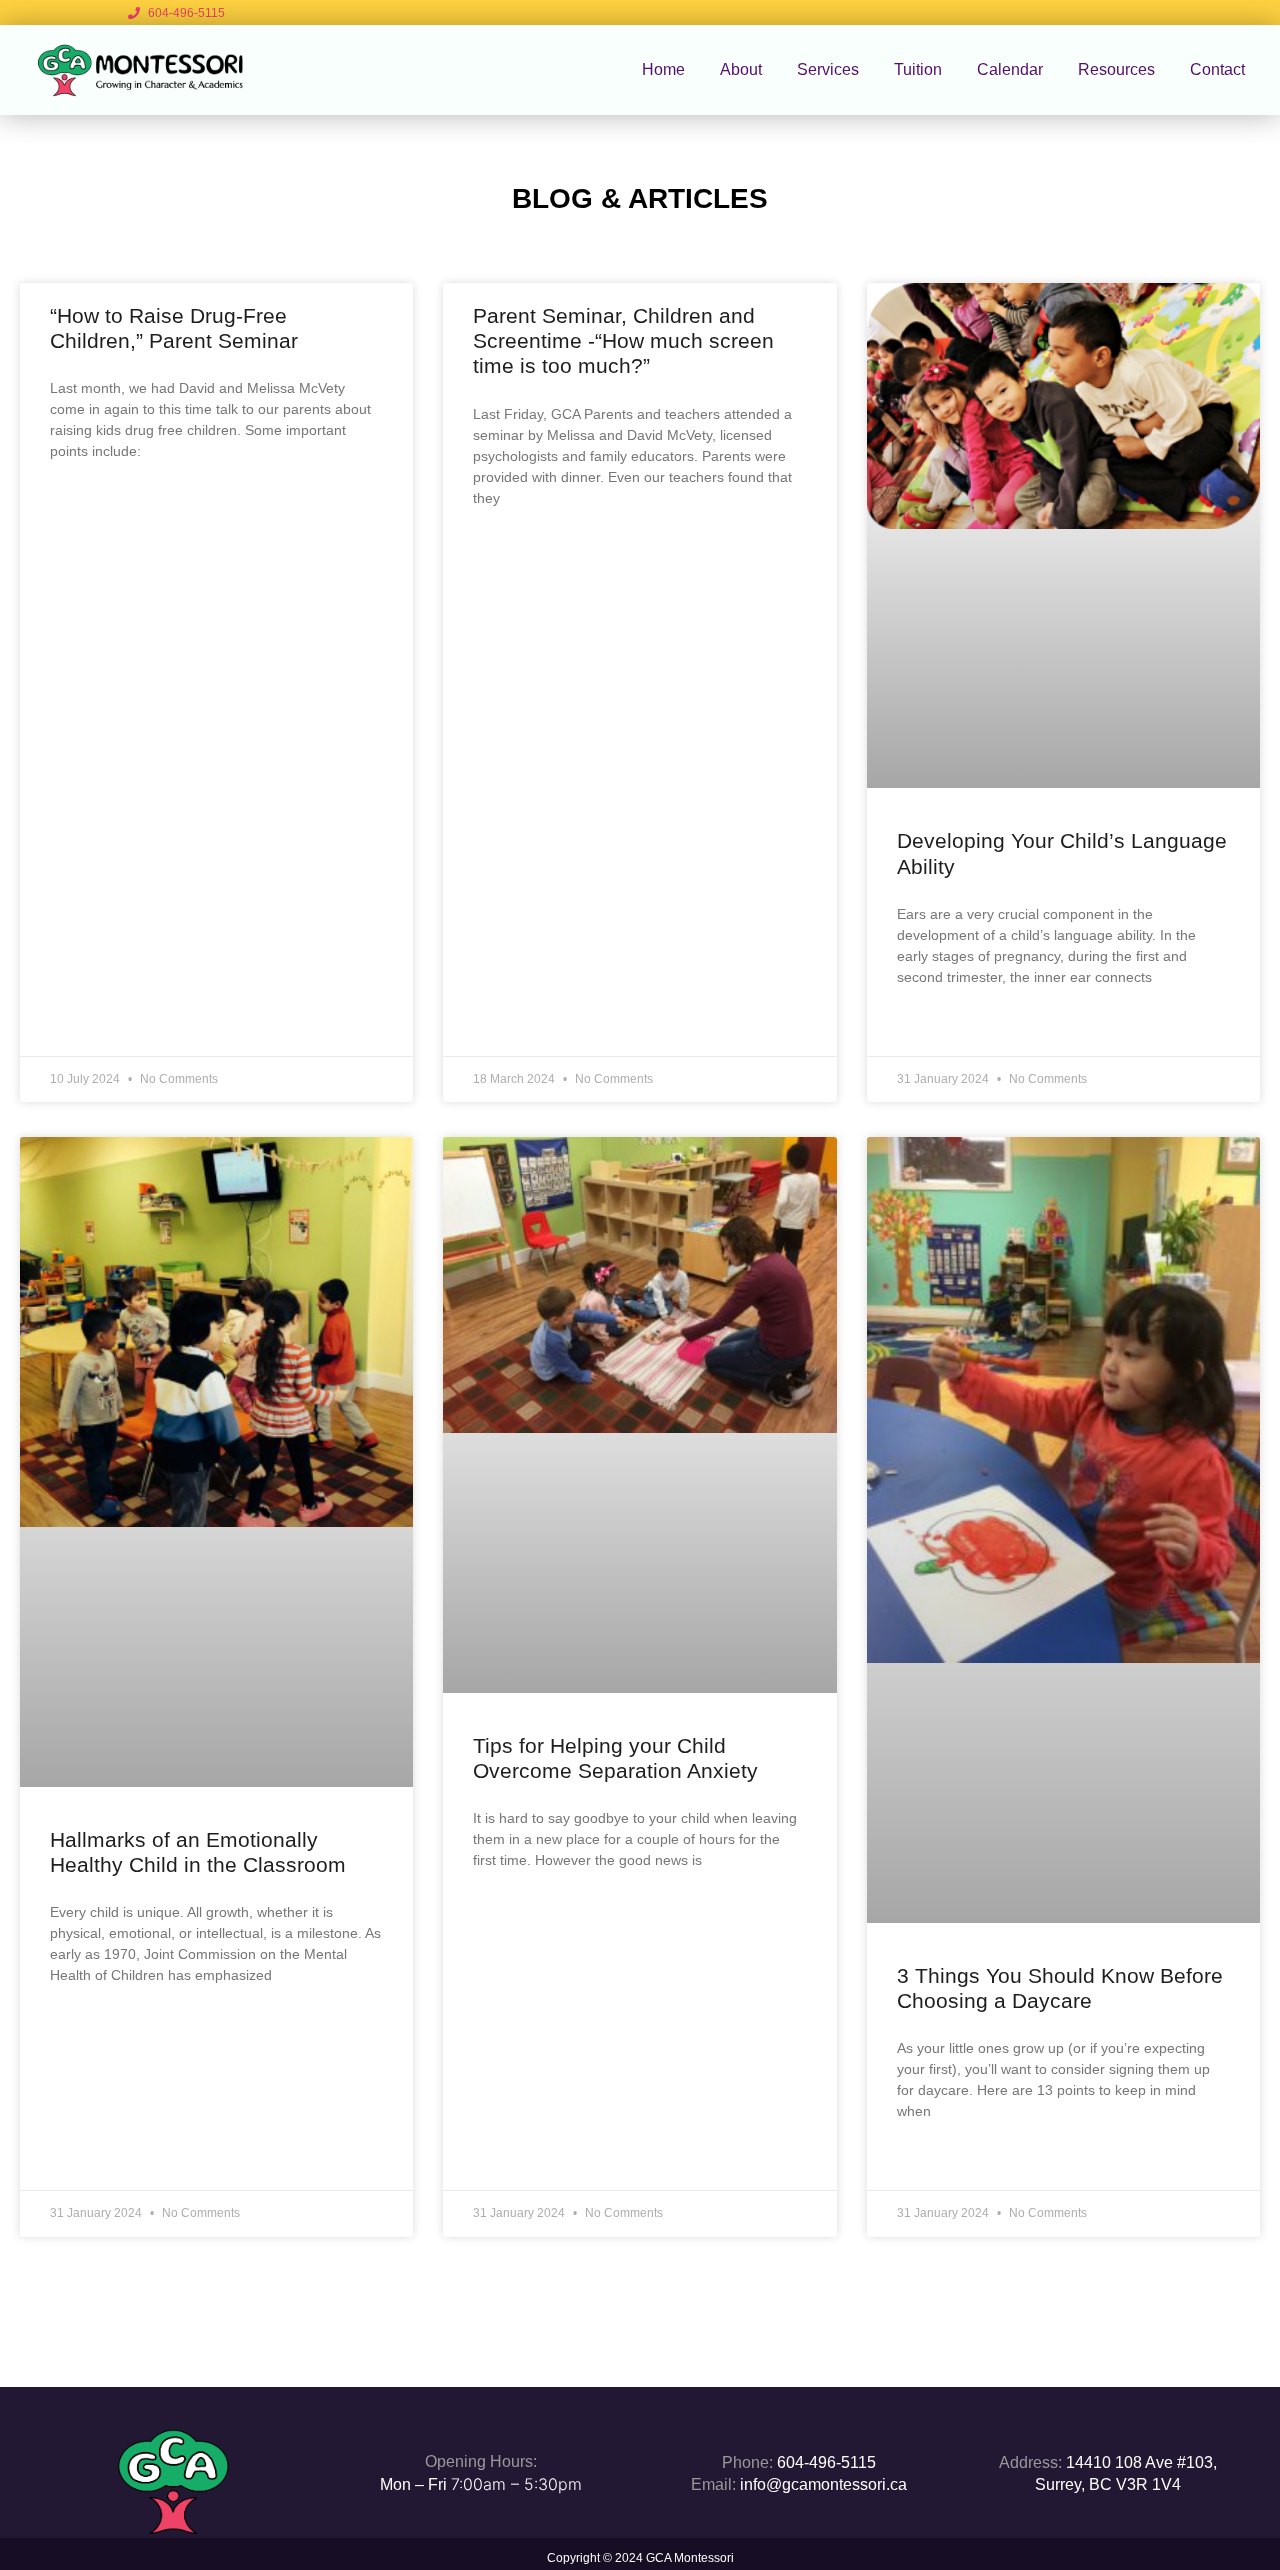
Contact (1217, 69)
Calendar (1010, 69)
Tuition (918, 69)
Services (828, 69)
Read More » (91, 501)
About (741, 69)
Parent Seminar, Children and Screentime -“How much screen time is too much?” (623, 340)
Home (663, 69)
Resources (1116, 69)
